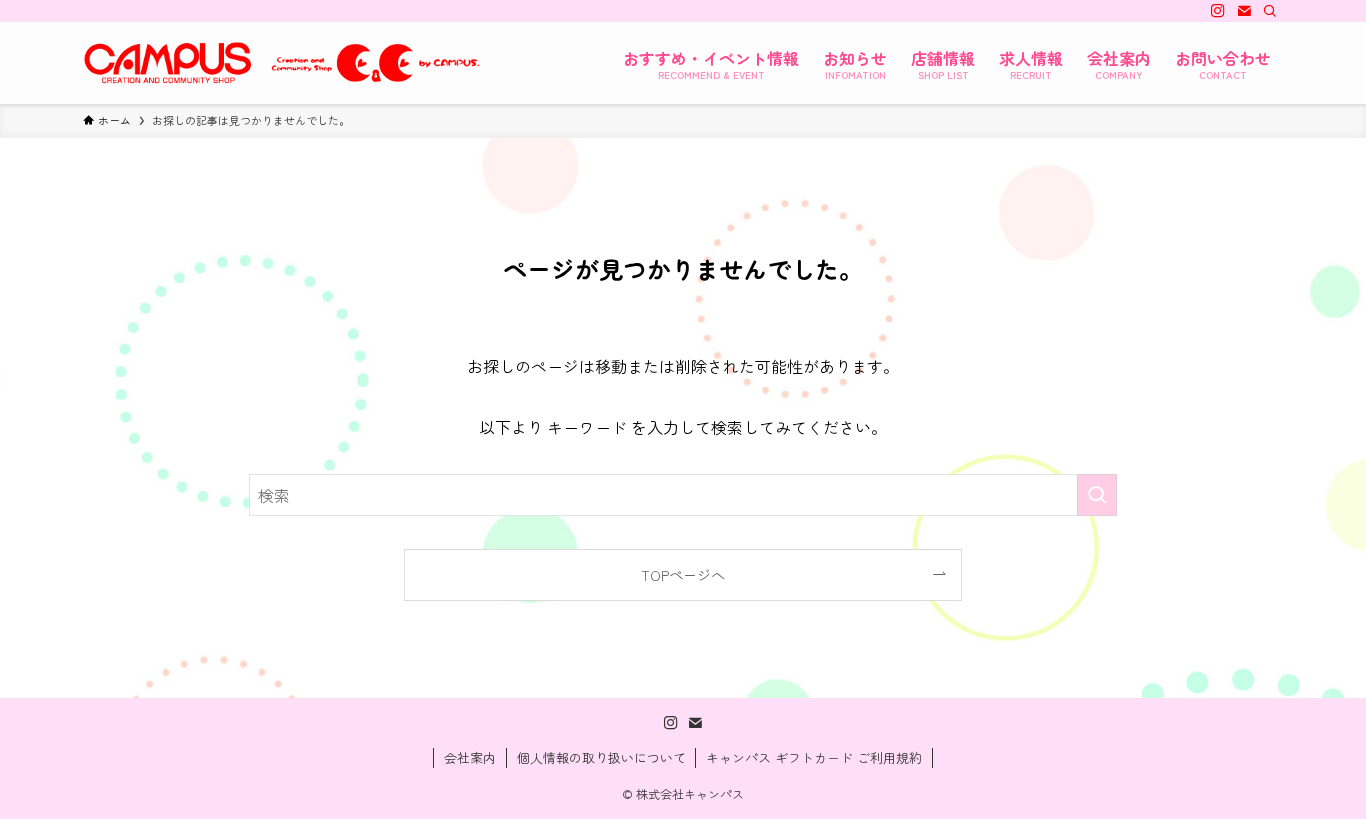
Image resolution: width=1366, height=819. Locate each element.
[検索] (1270, 11)
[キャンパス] (283, 63)
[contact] (1244, 11)
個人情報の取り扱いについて (601, 757)
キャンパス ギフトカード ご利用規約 (814, 757)
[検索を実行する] (1097, 495)
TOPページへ (683, 574)
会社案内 (470, 757)
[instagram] (1218, 11)
